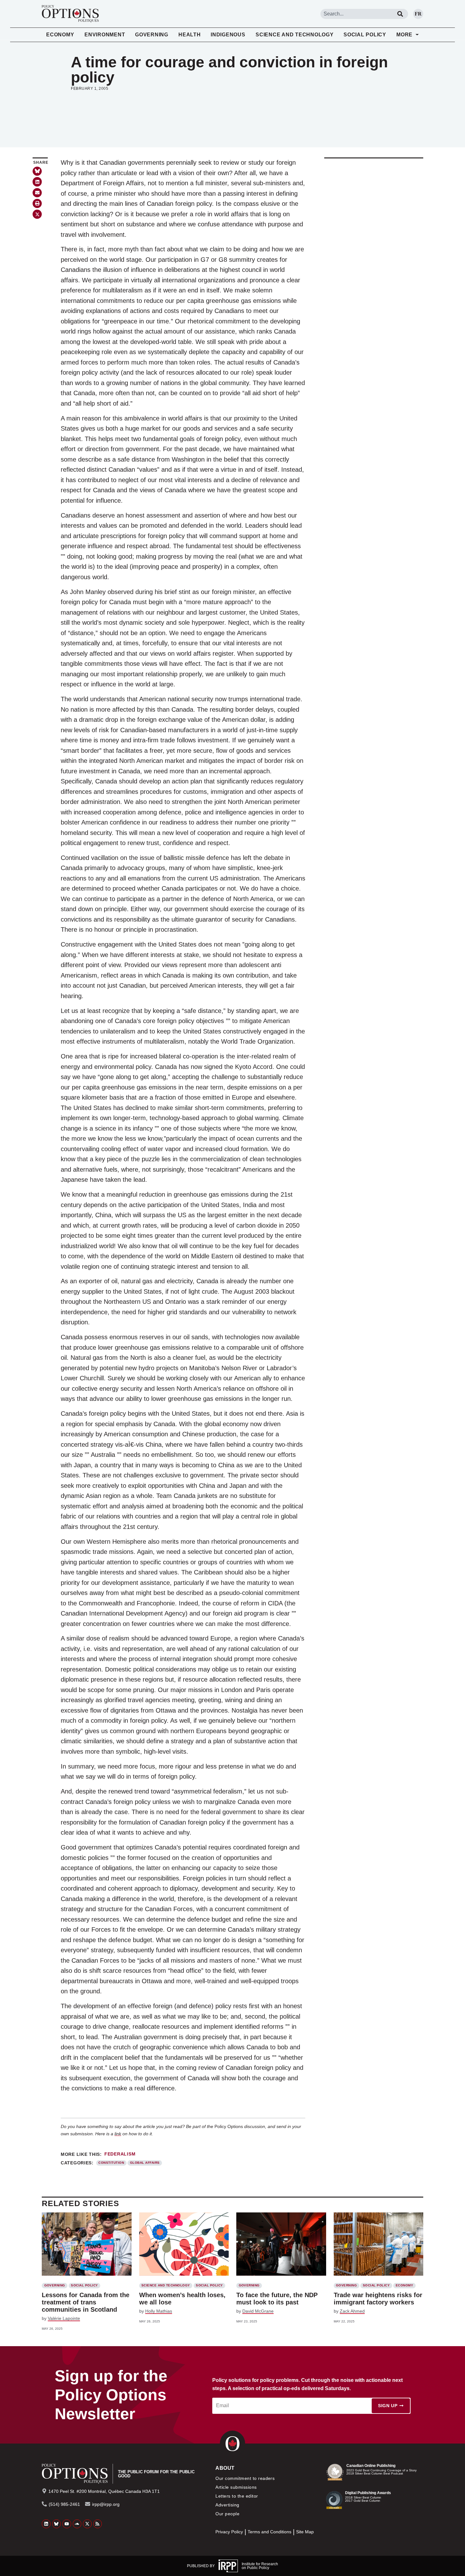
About (225, 2468)
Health (190, 35)
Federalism (120, 2154)
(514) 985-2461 (64, 2504)
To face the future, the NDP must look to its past (277, 2299)
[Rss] (98, 2524)
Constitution (111, 2163)
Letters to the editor (237, 2496)
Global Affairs (145, 2163)
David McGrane (258, 2311)
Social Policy (365, 35)
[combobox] (356, 14)
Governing (152, 35)
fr (418, 14)
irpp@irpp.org (106, 2504)
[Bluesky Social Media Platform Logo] (57, 2524)
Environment (105, 35)
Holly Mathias (159, 2311)
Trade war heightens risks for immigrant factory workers (378, 2299)
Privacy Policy (229, 2532)
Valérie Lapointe (64, 2318)
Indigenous (228, 35)
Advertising (227, 2505)
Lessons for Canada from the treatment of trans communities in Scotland (86, 2302)
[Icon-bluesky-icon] (37, 171)
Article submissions (236, 2487)
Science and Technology (295, 35)
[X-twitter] (87, 2524)
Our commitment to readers (245, 2478)
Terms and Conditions (270, 2532)
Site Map (305, 2532)
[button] (37, 182)
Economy (60, 35)
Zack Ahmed (352, 2311)
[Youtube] (67, 2524)
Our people (227, 2514)
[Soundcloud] (77, 2524)
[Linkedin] (46, 2524)
